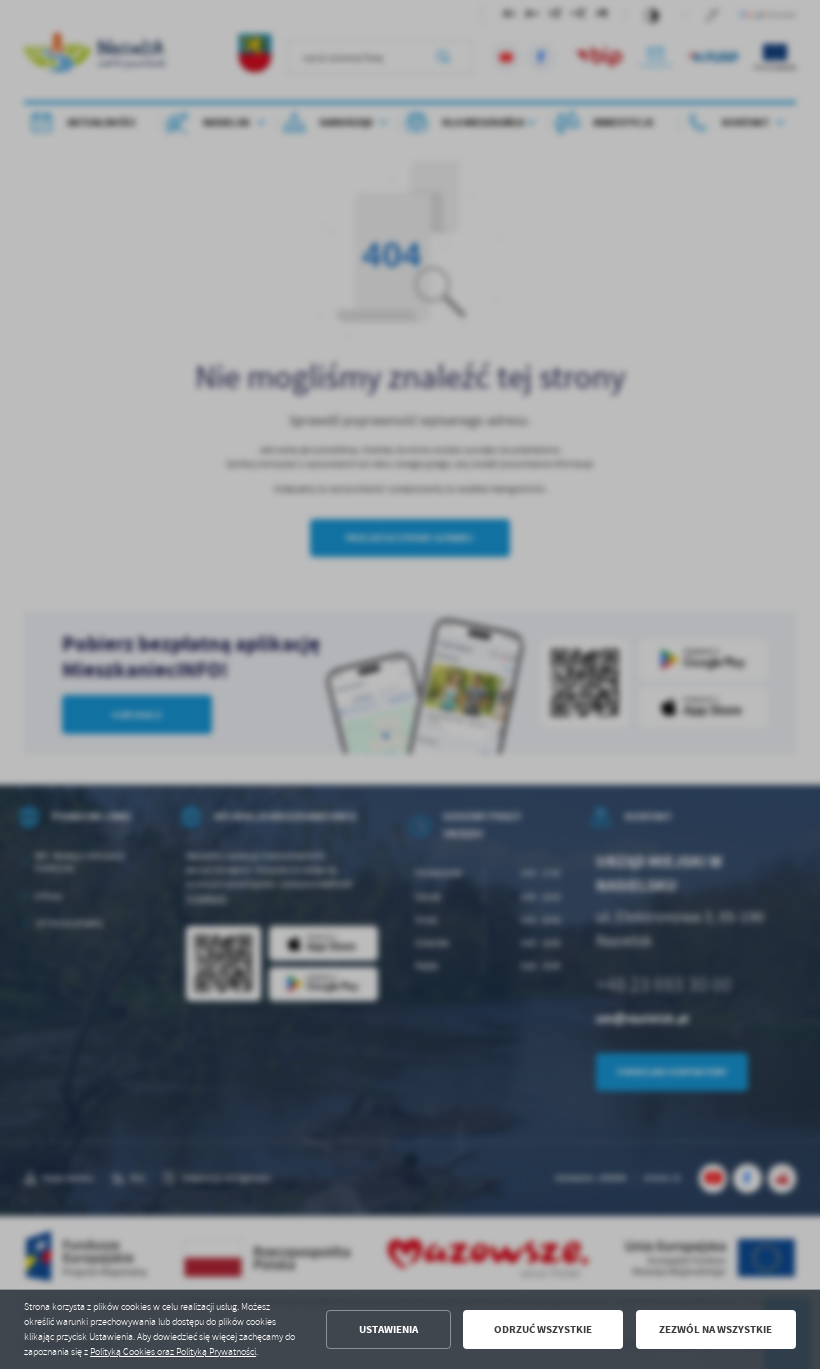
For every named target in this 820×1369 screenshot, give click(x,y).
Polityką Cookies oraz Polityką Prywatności (173, 1352)
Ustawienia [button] (388, 1329)
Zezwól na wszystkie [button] (715, 1329)
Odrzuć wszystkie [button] (543, 1329)
